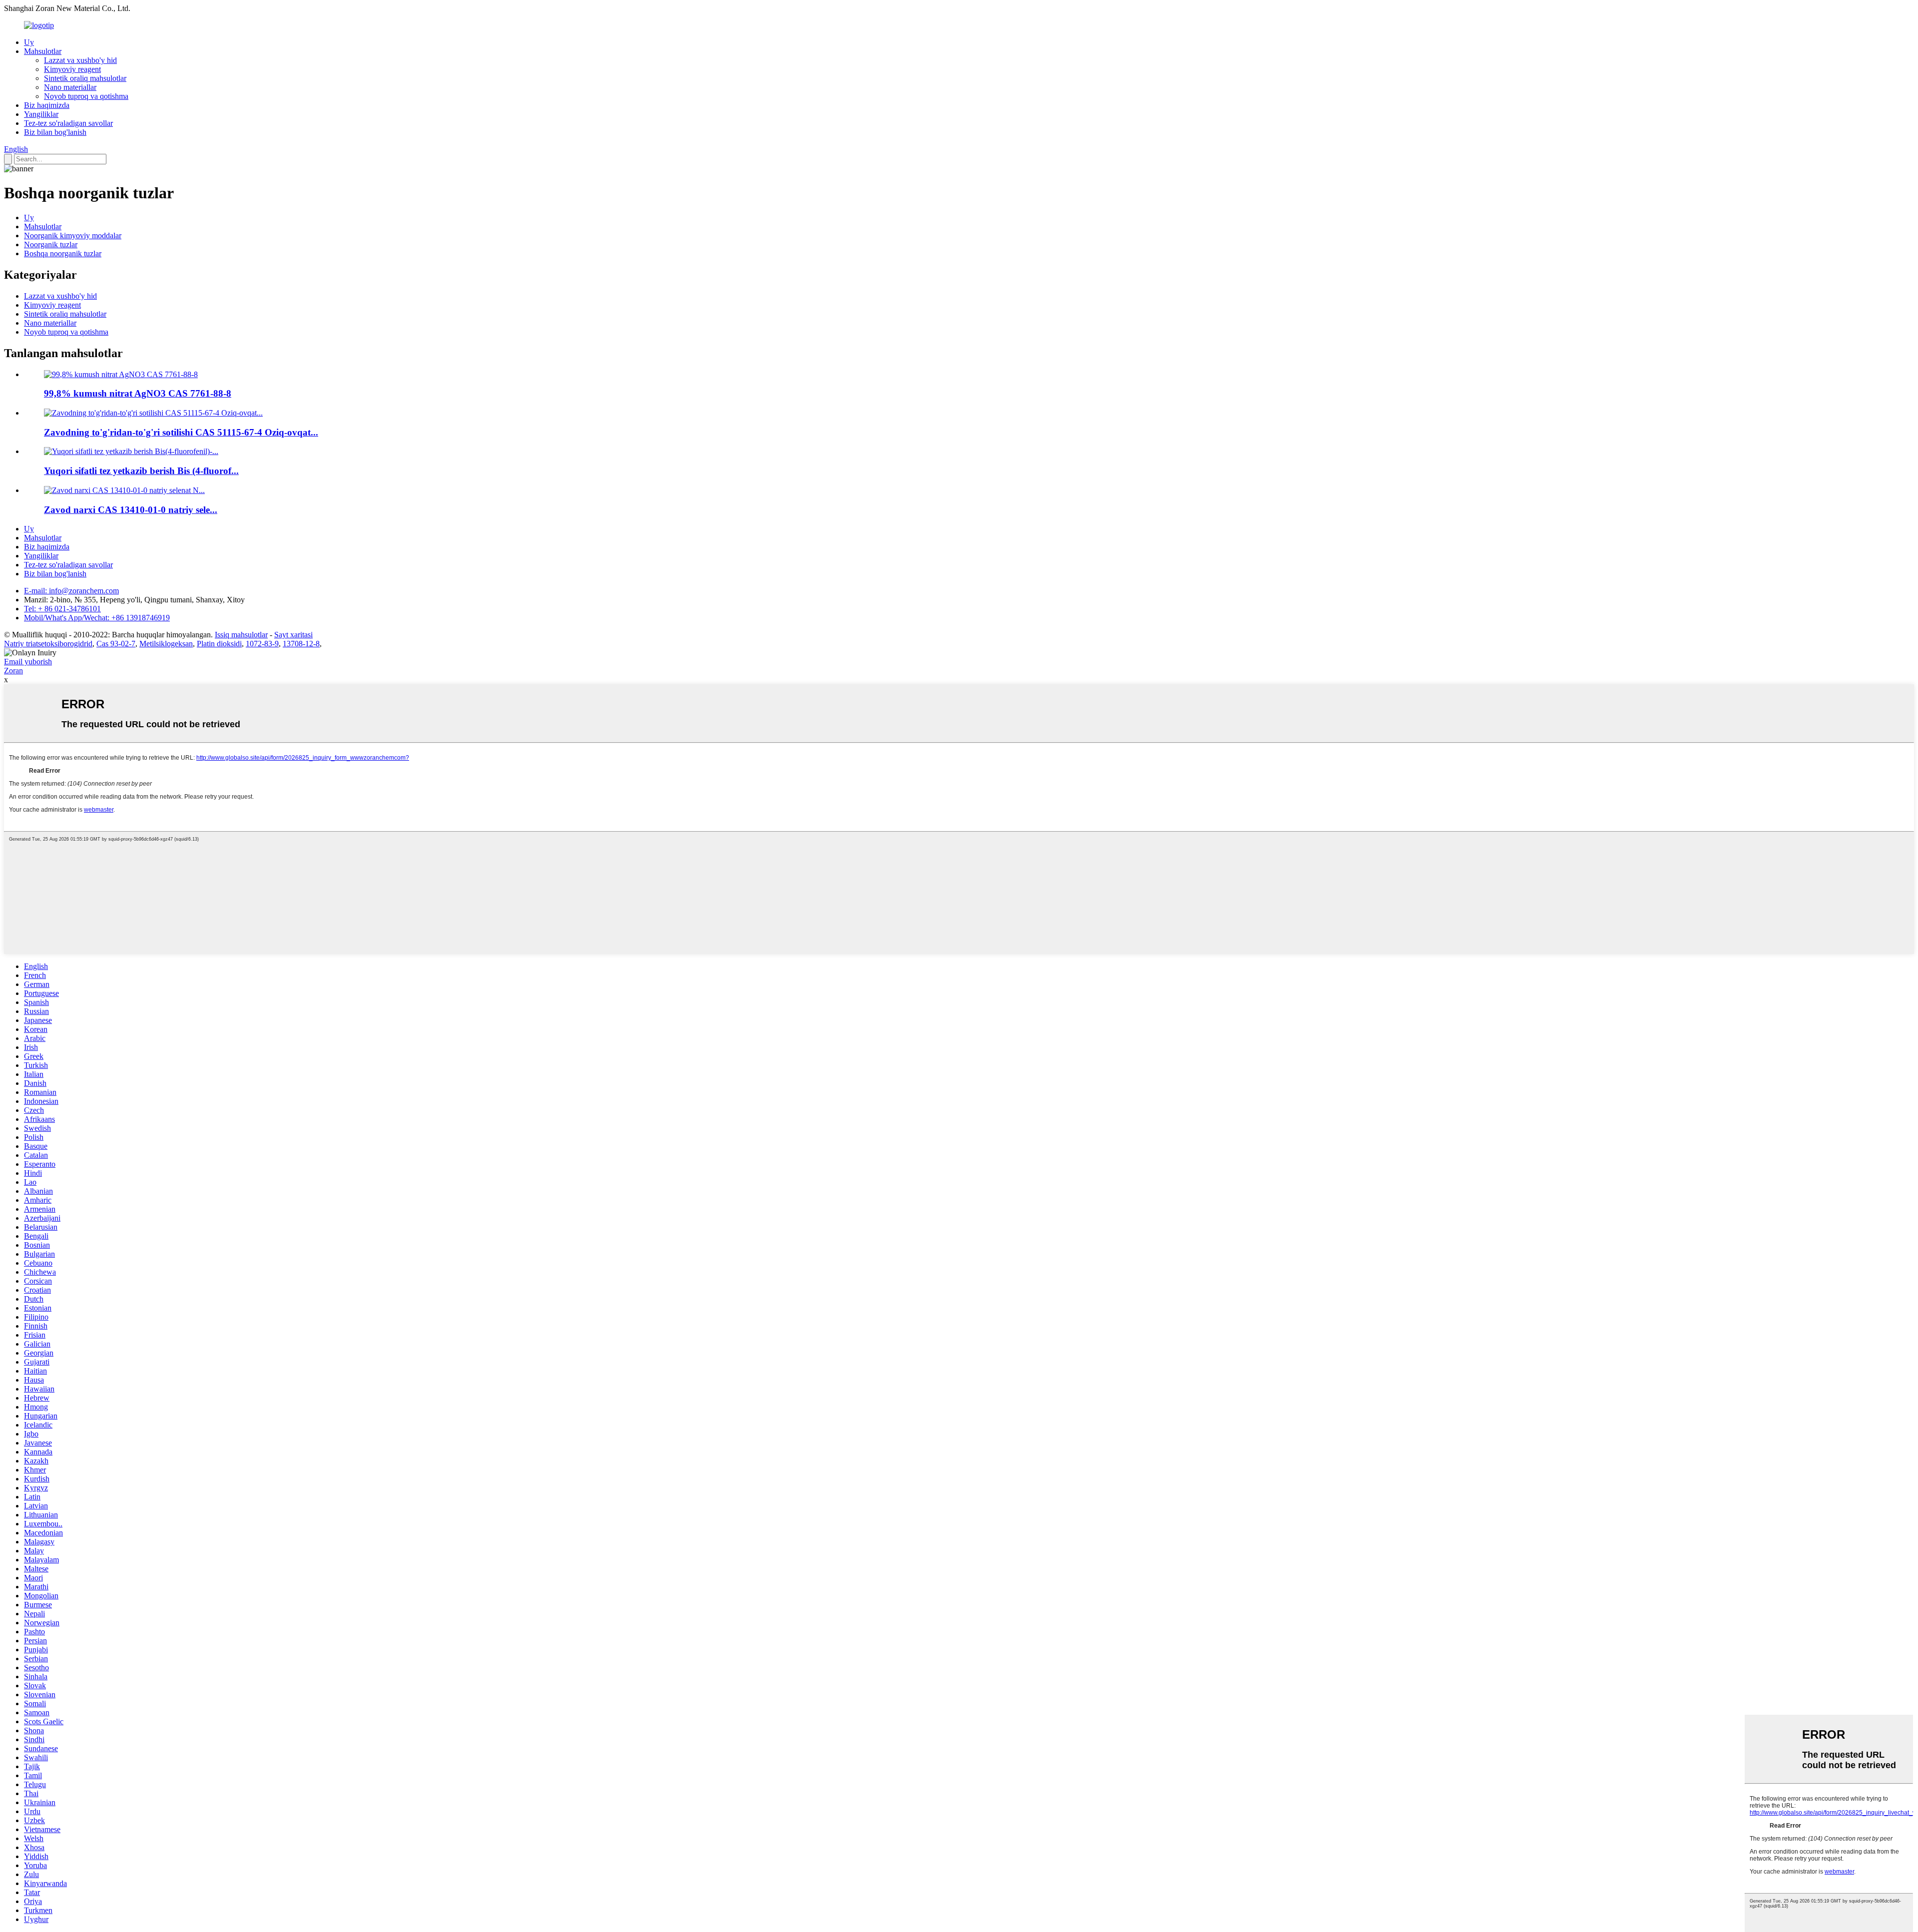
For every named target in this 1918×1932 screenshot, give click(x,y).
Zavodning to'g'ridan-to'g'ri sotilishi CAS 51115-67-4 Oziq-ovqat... (181, 432)
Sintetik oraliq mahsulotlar (85, 78)
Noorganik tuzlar (51, 244)
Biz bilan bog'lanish (55, 132)
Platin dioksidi (219, 644)
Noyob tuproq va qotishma (86, 96)
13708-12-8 (301, 644)
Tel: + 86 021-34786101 (62, 609)
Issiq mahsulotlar (241, 635)
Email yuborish (28, 662)
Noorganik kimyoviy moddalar (73, 236)
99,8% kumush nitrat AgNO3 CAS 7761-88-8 (138, 393)
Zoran (13, 671)
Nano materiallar (70, 87)
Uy (29, 42)
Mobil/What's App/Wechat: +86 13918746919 (97, 618)
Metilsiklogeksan (166, 644)
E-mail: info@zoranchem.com (71, 591)
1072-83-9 (262, 644)
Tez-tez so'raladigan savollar (68, 123)
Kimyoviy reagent (72, 69)
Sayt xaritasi (293, 635)
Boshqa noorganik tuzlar (63, 253)
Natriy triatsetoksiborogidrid (48, 644)
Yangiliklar (41, 114)
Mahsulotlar (43, 51)
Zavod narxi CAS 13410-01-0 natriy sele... (131, 510)
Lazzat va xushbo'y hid (80, 60)
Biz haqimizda (47, 105)
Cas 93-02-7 (116, 644)
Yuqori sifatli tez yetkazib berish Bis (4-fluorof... (141, 471)
